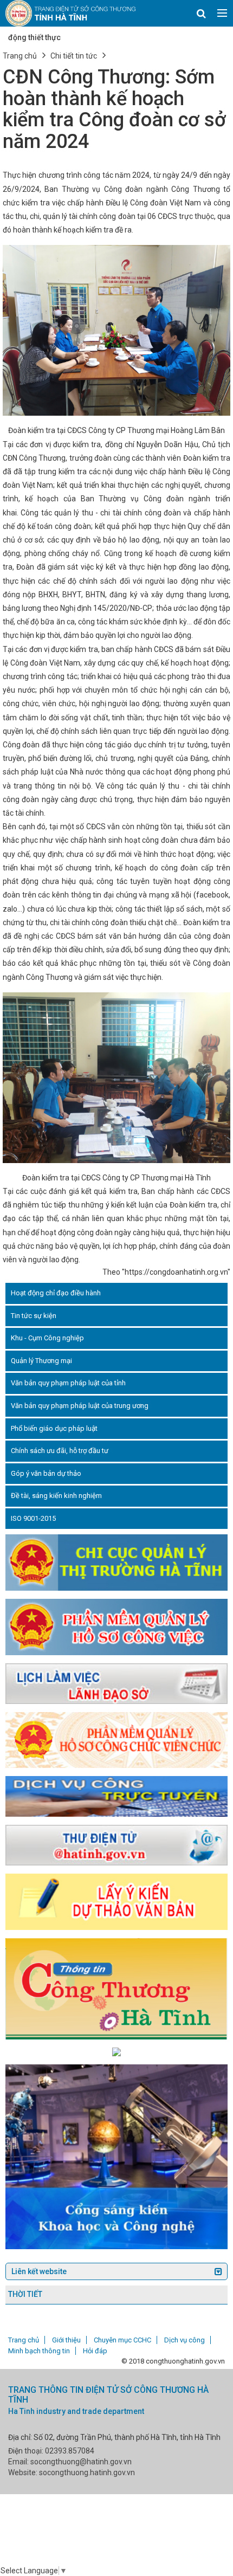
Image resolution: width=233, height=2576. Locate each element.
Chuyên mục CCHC (122, 2340)
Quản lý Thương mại (41, 1361)
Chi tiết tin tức (74, 56)
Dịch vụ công (185, 2340)
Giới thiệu (66, 2340)
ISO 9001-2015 (33, 1518)
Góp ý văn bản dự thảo (46, 1473)
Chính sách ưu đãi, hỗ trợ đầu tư (60, 1451)
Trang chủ (20, 56)
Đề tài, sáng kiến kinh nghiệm (56, 1496)
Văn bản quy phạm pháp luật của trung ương (80, 1406)
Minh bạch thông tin (39, 2351)
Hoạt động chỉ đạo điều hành (56, 1293)
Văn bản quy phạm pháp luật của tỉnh (68, 1383)
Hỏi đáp (95, 2351)
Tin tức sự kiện (34, 1316)
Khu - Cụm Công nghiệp (47, 1338)
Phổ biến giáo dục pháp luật (54, 1428)
